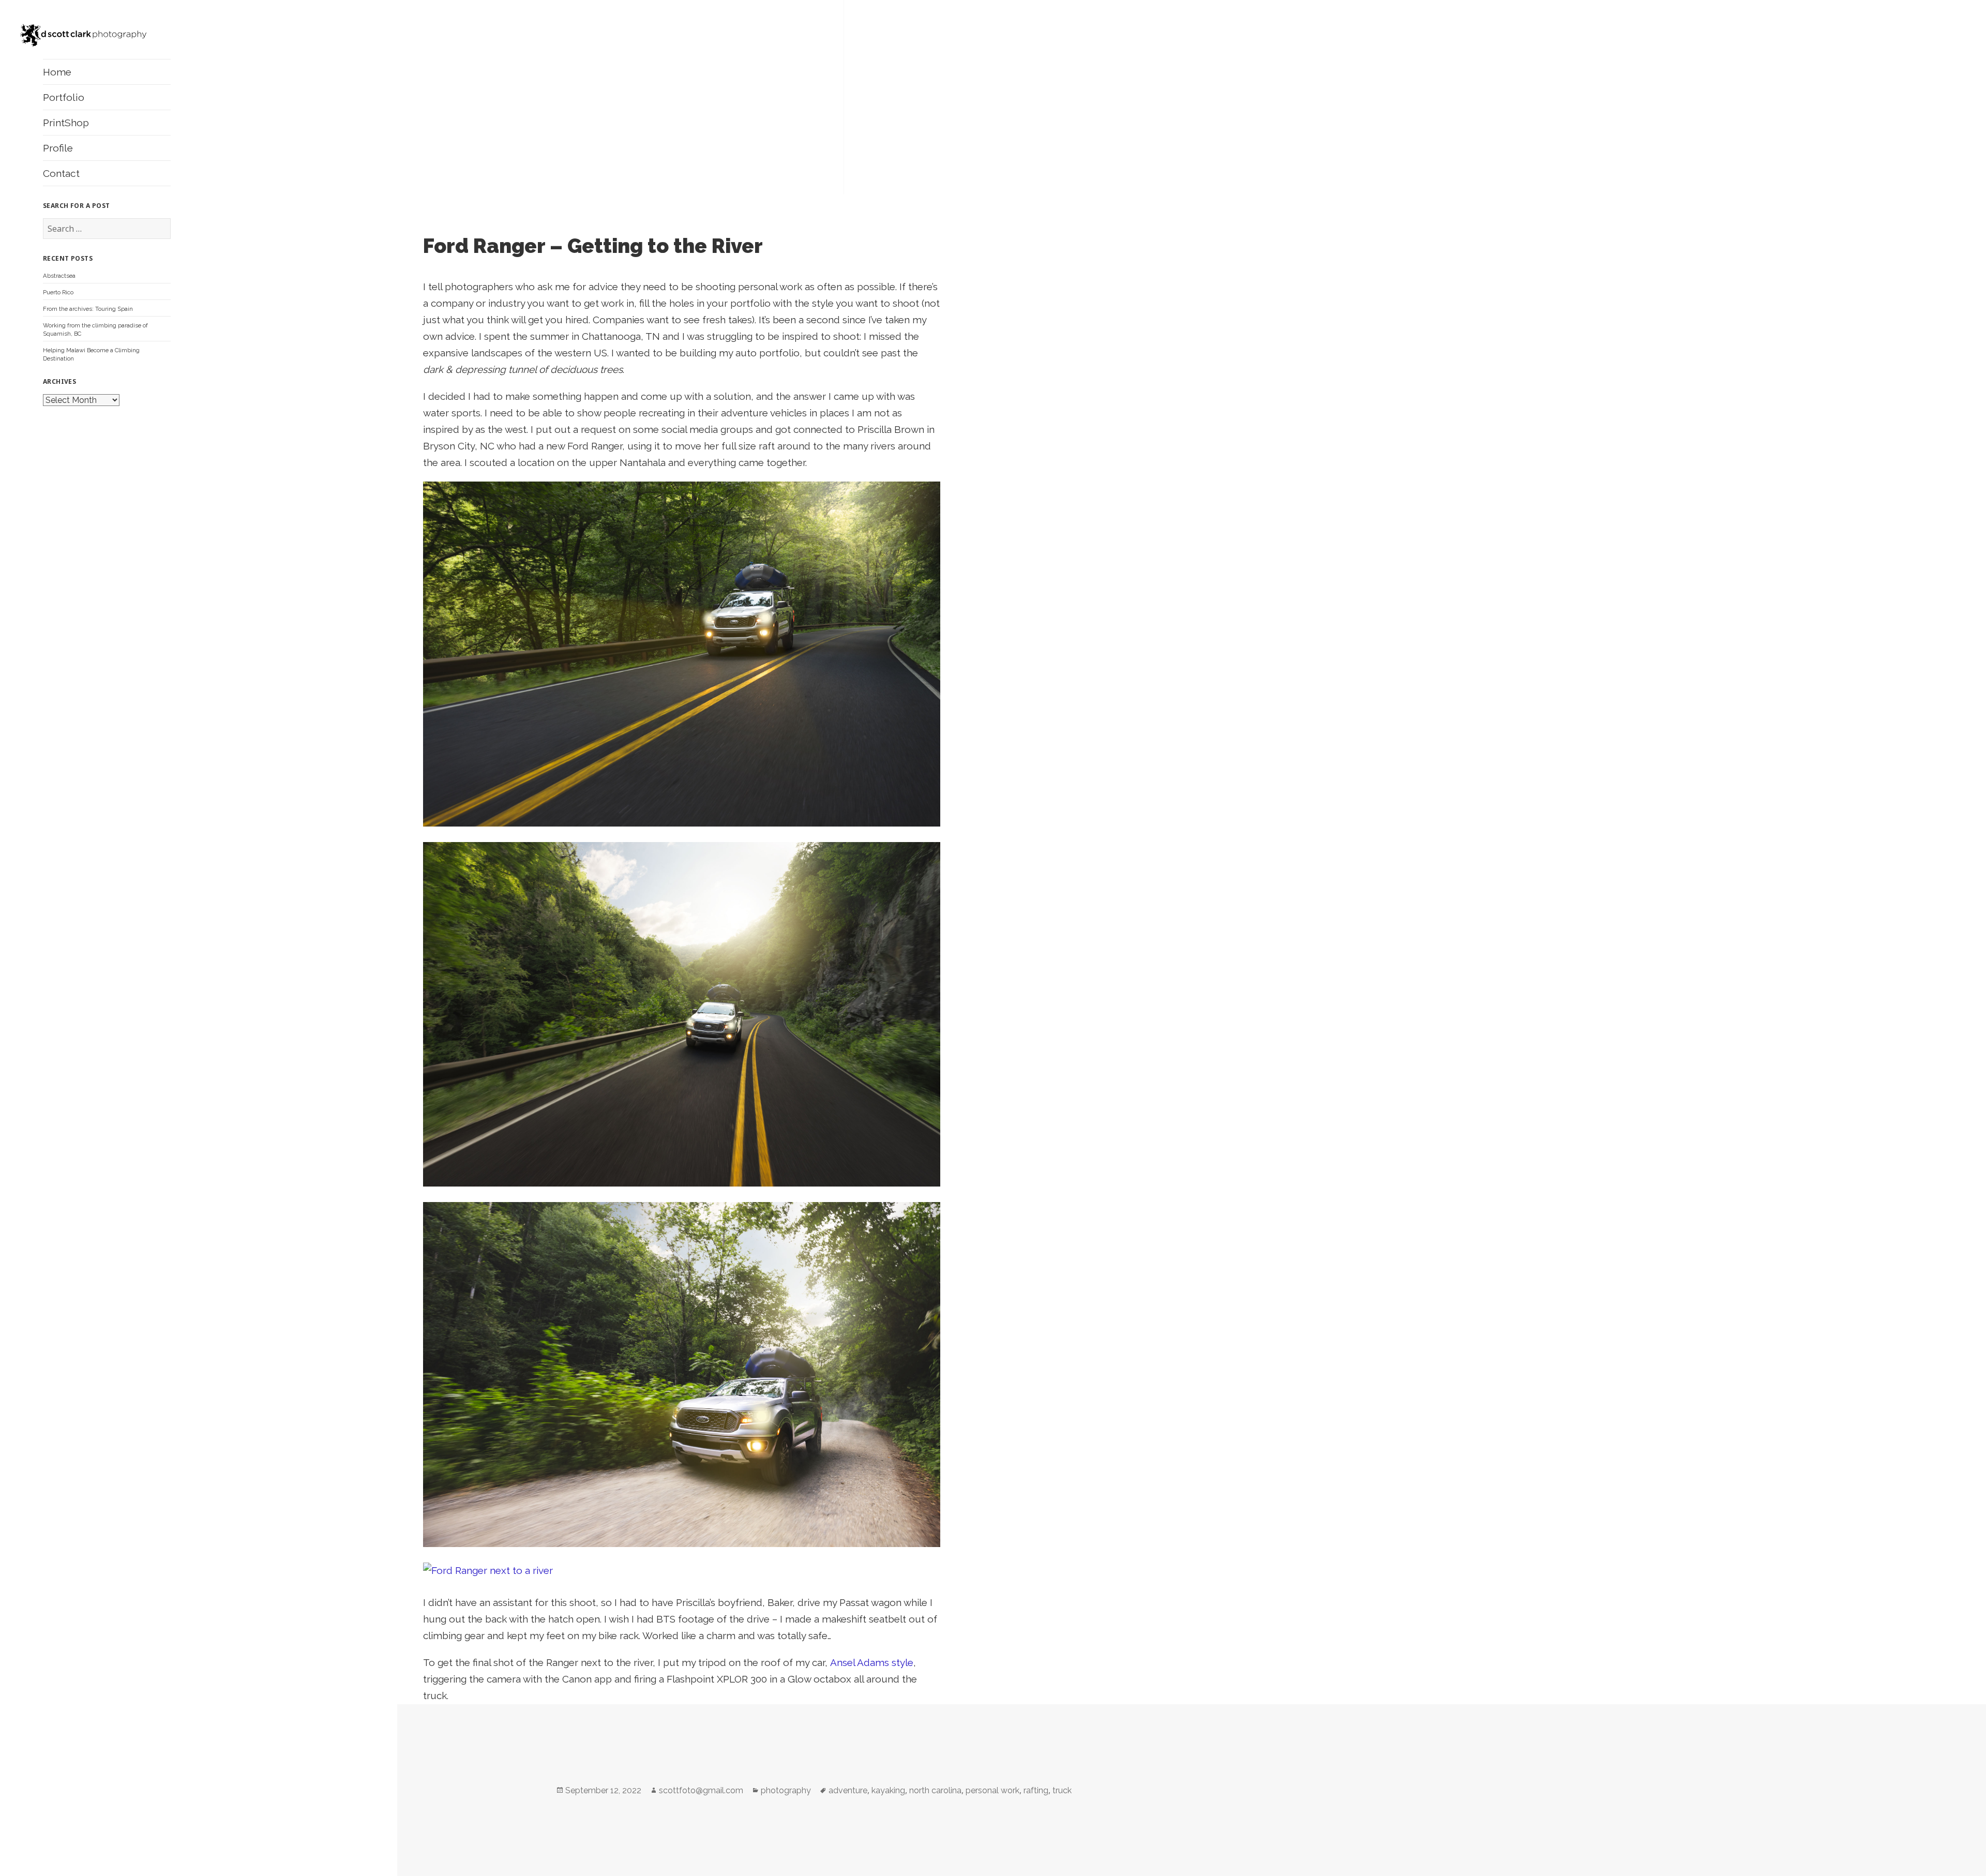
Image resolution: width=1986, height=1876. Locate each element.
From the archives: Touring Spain (88, 309)
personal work (992, 1790)
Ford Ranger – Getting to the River (593, 246)
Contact (61, 173)
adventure (848, 1790)
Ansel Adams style (872, 1662)
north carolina (935, 1790)
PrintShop (66, 123)
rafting (1036, 1790)
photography (786, 1790)
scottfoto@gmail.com (701, 1790)
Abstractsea (59, 276)
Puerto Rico (58, 292)
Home (57, 72)
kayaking (888, 1790)
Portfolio (64, 97)
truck (1062, 1790)
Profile (58, 148)
